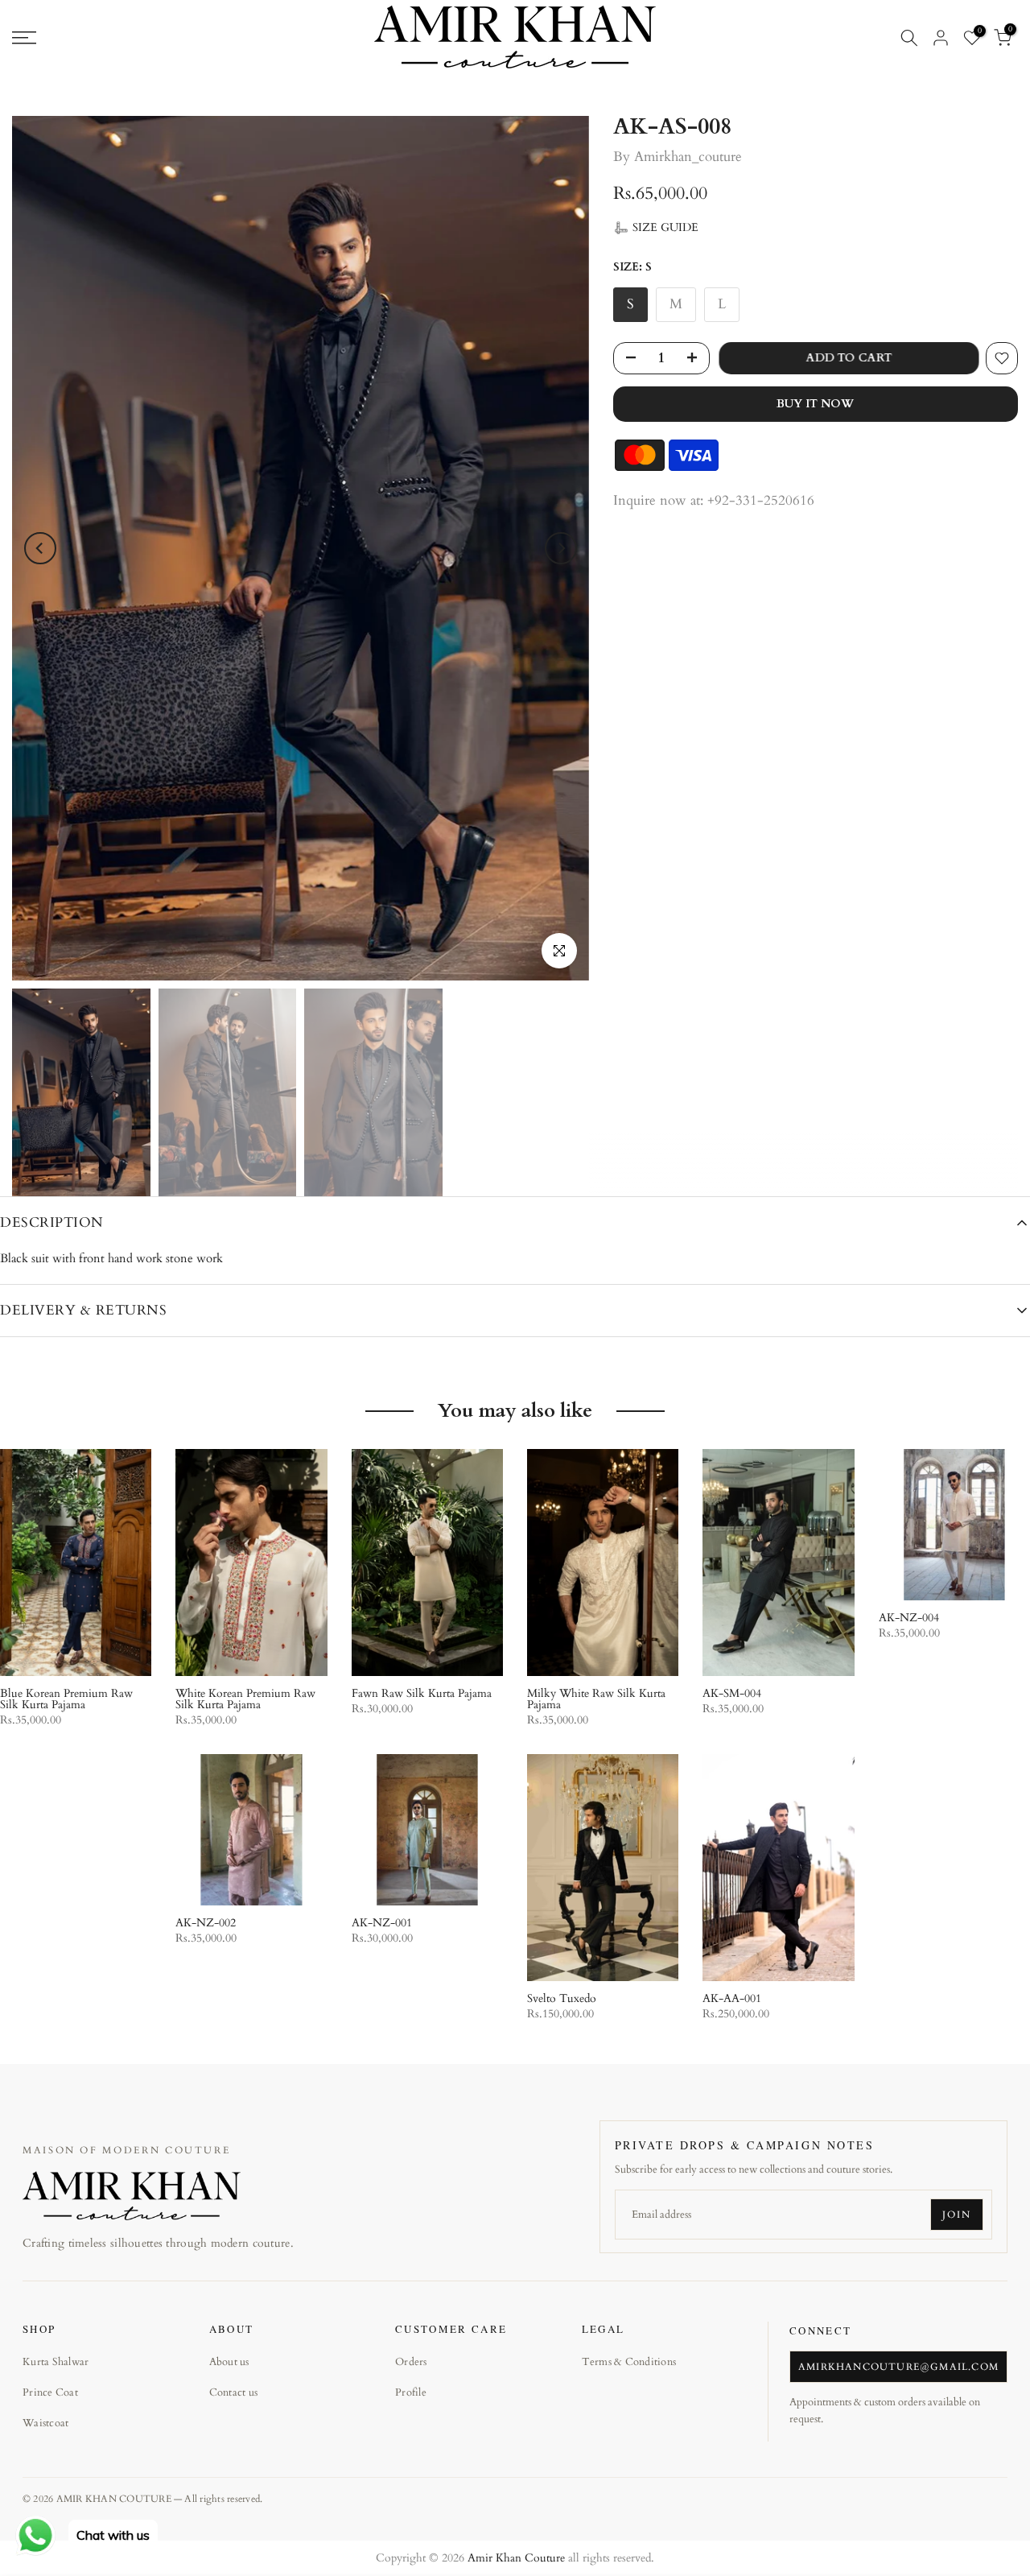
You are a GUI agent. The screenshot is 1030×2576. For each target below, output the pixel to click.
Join (957, 2215)
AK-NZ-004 (909, 1618)
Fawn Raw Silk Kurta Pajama (422, 1693)
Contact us (234, 2392)
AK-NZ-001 (382, 1923)
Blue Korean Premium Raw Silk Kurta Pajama (66, 1699)
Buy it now (815, 404)
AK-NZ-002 (206, 1923)
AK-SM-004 (732, 1693)
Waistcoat (45, 2423)
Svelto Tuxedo (562, 1998)
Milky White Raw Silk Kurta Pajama (596, 1699)
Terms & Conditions (629, 2362)
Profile (411, 2392)
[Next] (561, 548)
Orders (411, 2362)
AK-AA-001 (732, 1998)
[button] (656, 228)
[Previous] (40, 548)
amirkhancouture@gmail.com (898, 2367)
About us (229, 2362)
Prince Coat (50, 2392)
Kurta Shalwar (56, 2362)
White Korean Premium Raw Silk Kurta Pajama (245, 1699)
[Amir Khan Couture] (132, 2195)
